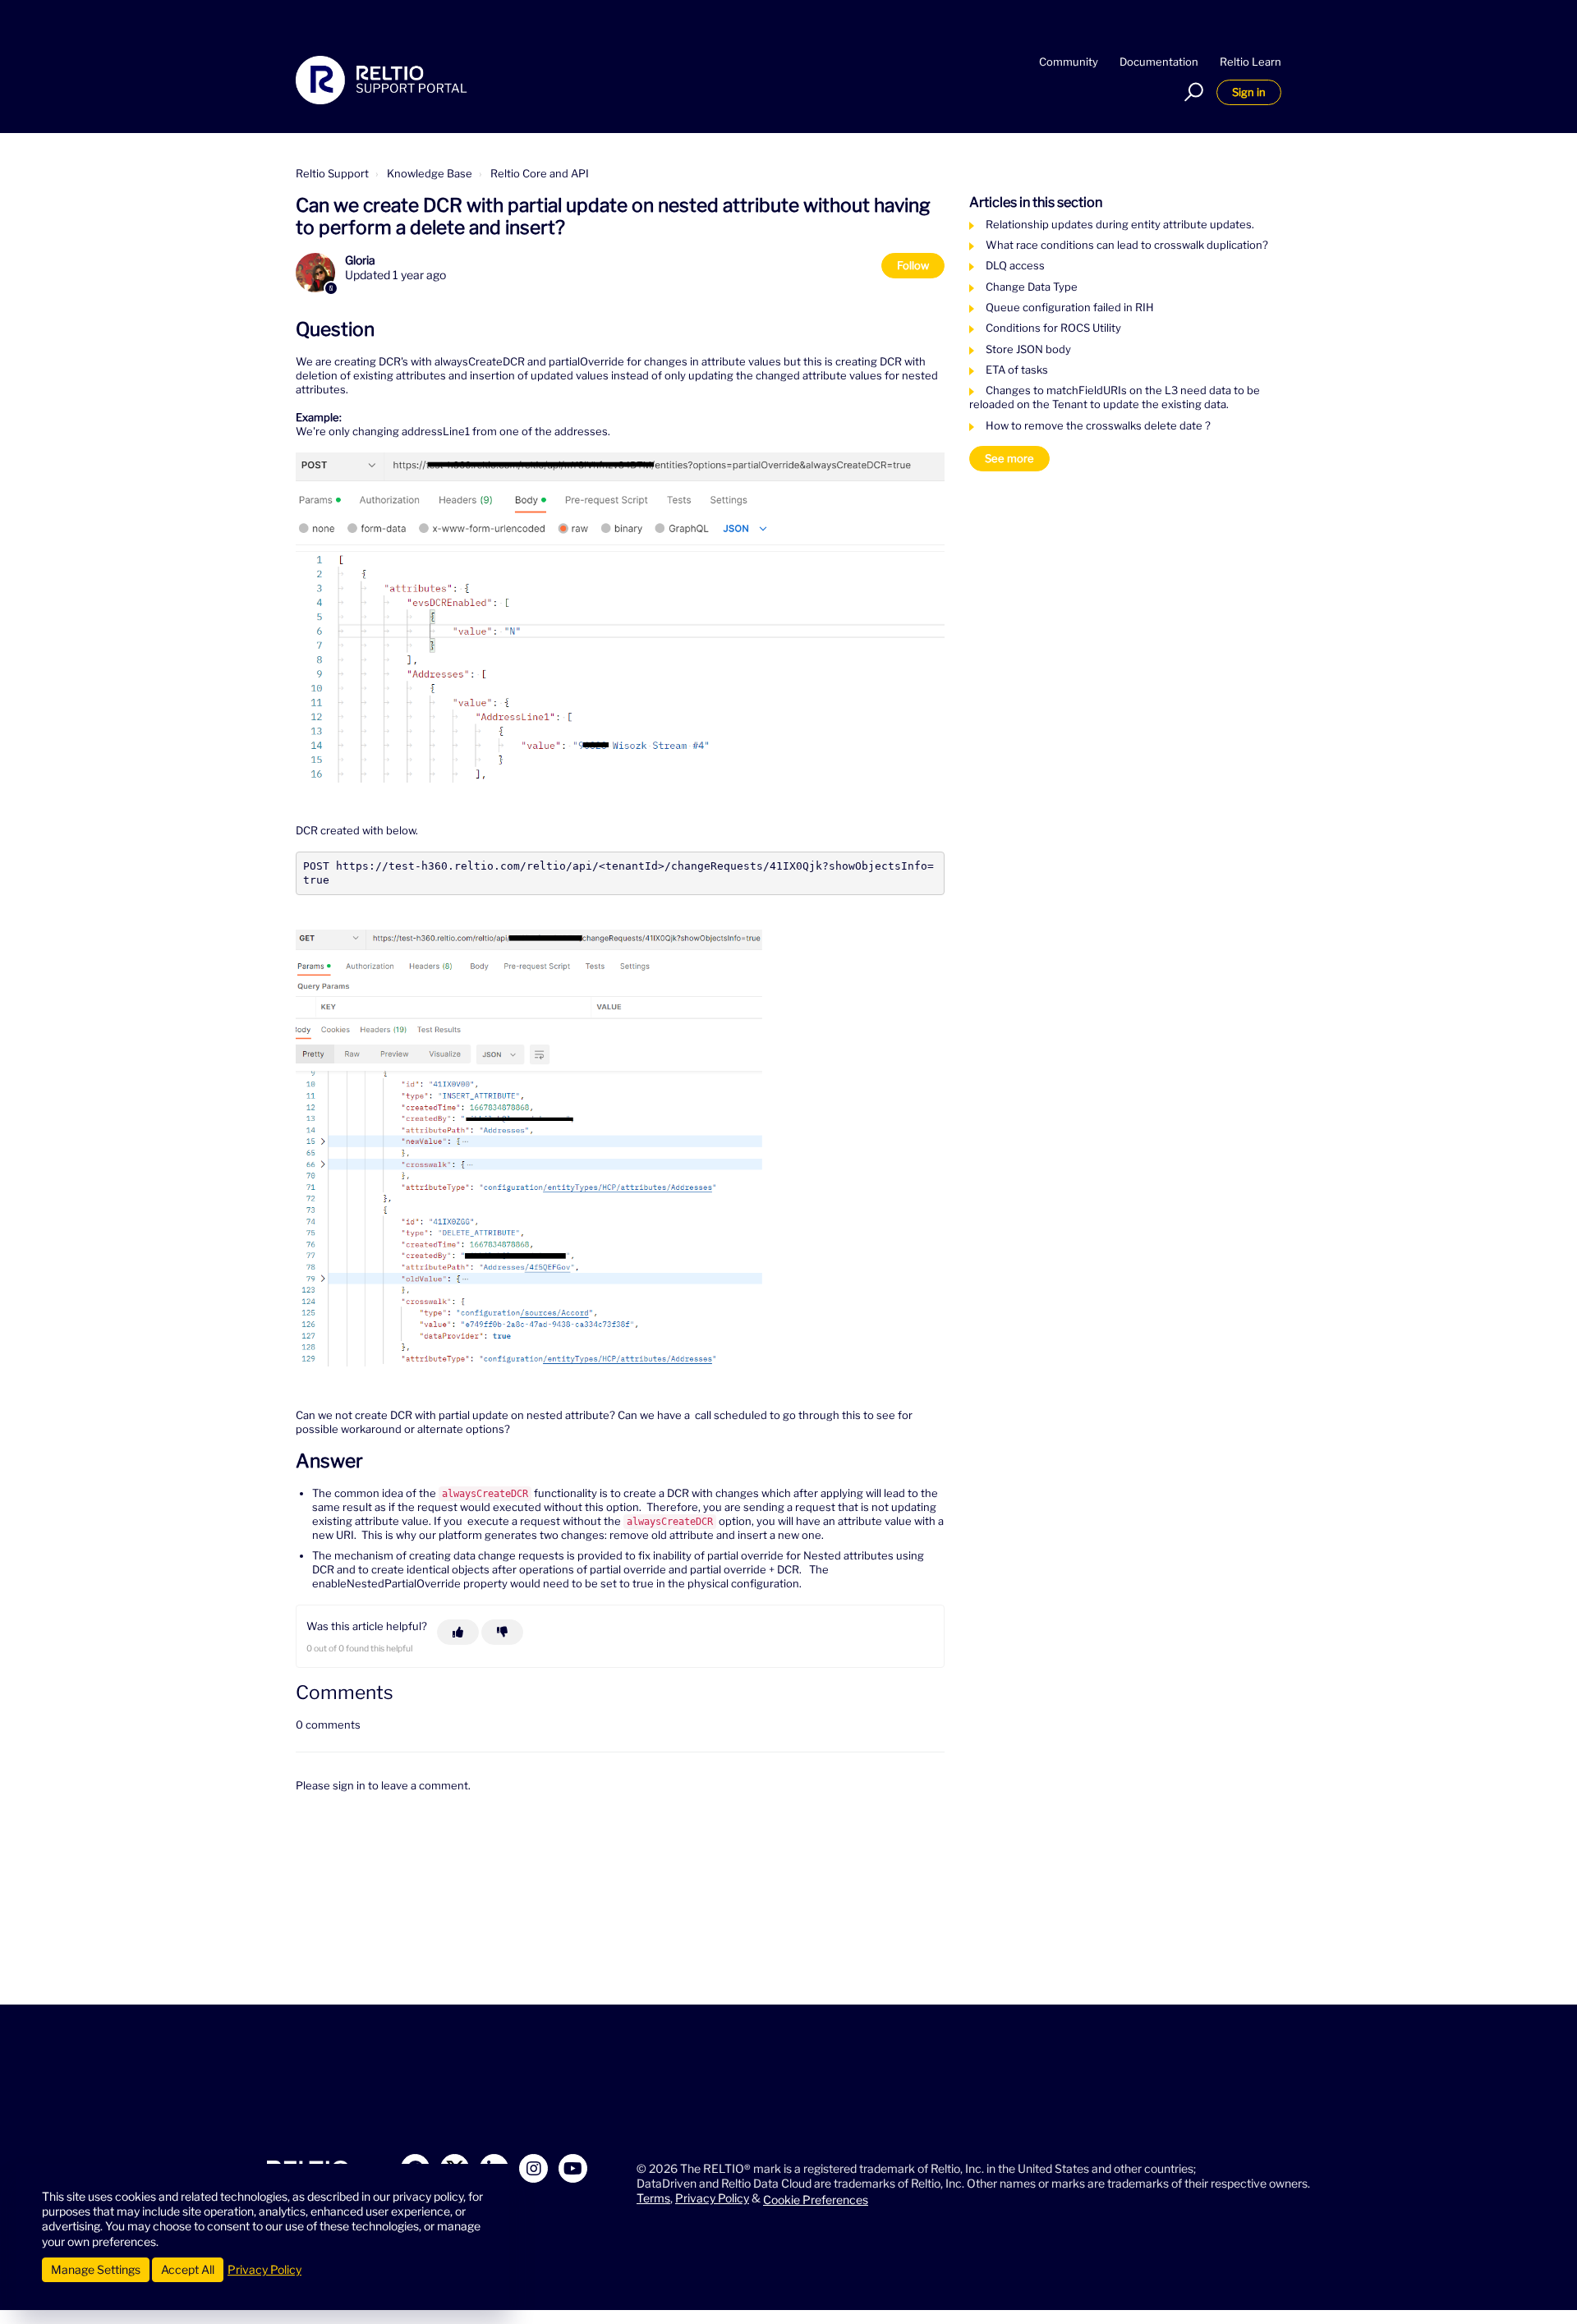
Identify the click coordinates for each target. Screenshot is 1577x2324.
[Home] (382, 80)
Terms (653, 2198)
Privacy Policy (712, 2198)
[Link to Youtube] (573, 2168)
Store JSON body (1028, 349)
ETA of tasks (1017, 370)
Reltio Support (332, 173)
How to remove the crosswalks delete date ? (1098, 425)
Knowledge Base (430, 173)
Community (1069, 62)
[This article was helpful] (458, 1632)
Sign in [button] (1249, 92)
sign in (349, 1785)
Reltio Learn (1251, 62)
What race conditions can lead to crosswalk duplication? (1127, 245)
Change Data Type (1032, 287)
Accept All (188, 2269)
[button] (1191, 92)
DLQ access (1015, 265)
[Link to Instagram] (533, 2168)
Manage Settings (96, 2269)
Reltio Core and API (540, 173)
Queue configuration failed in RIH (1070, 307)
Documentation (1159, 62)
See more (1009, 458)
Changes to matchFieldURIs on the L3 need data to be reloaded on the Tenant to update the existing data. (1115, 397)
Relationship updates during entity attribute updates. (1120, 224)
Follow (913, 265)
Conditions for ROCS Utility (1053, 328)
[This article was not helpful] (502, 1632)
